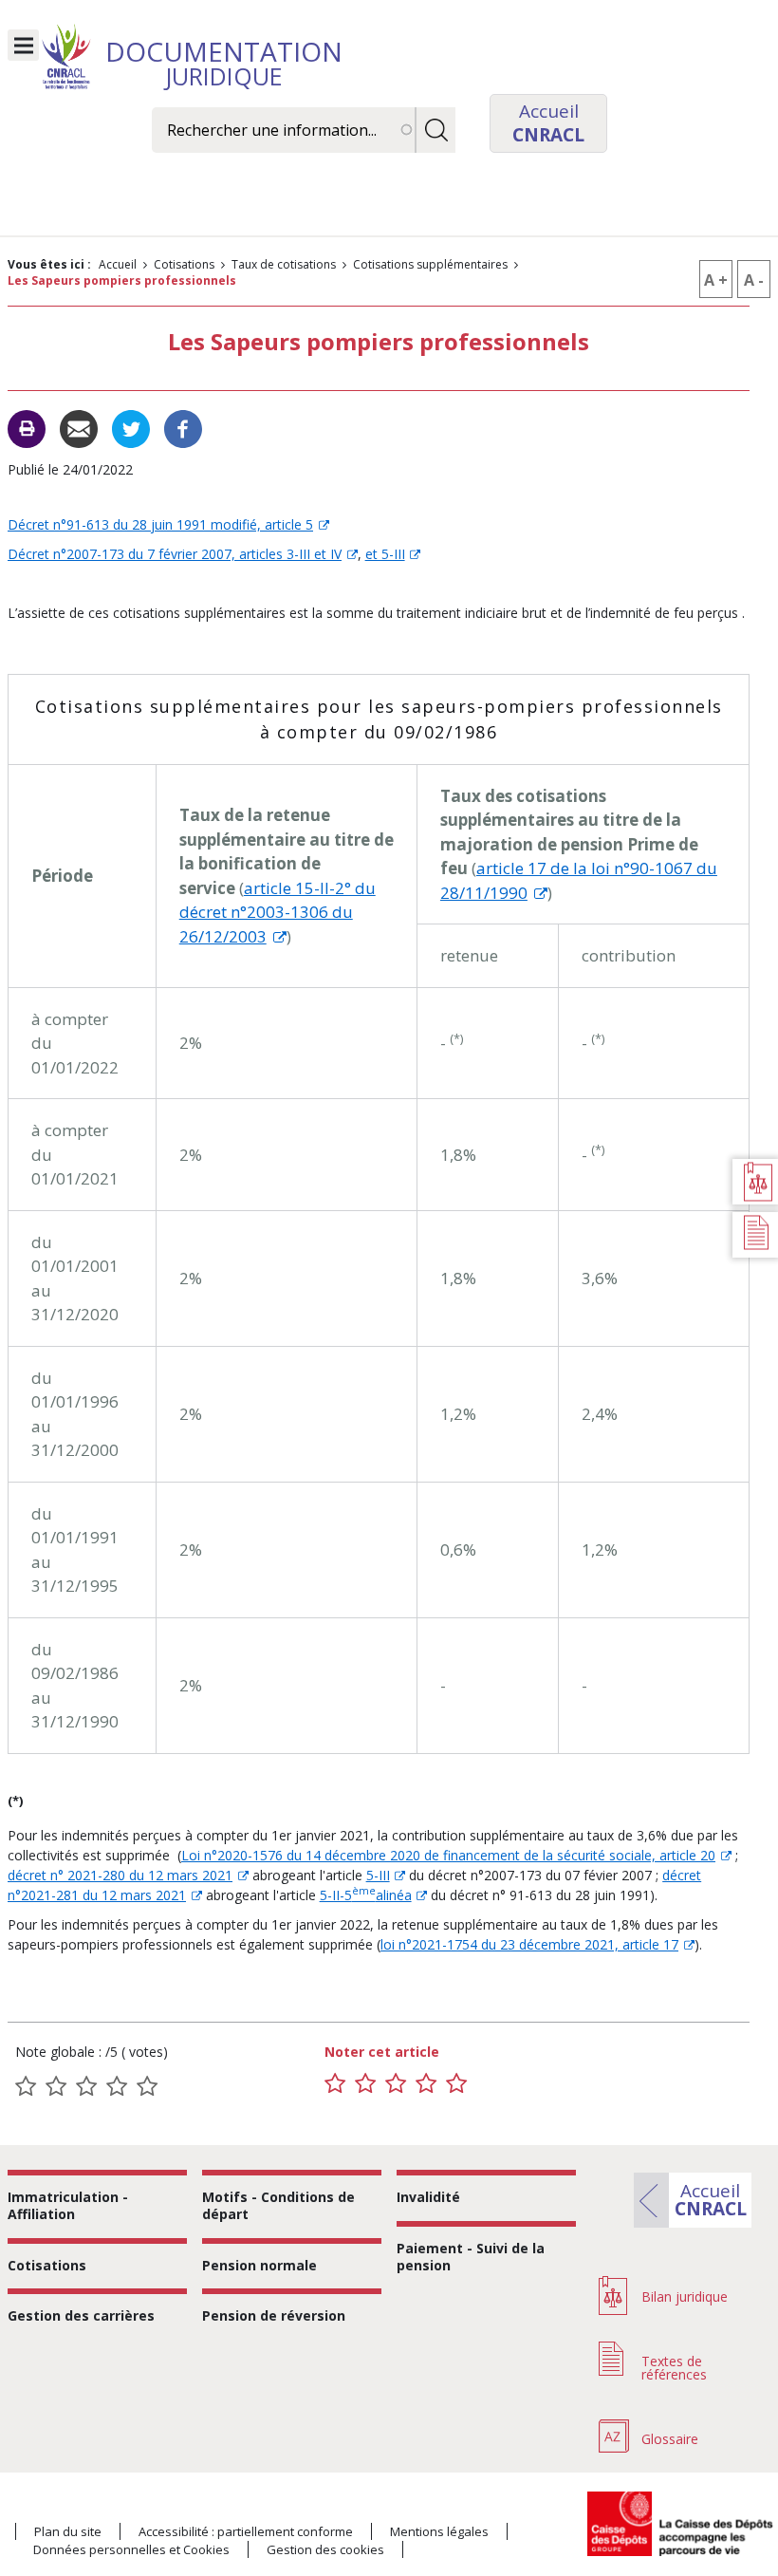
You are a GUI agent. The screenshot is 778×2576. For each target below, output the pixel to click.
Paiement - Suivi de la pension (471, 2257)
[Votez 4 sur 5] (426, 2083)
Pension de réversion (274, 2315)
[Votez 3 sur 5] (396, 2083)
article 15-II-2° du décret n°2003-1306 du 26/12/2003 (278, 912)
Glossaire (670, 2439)
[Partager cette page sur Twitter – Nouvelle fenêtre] (131, 427)
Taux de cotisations (284, 264)
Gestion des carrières (81, 2315)
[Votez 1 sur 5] (335, 2083)
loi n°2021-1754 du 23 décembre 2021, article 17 (529, 1944)
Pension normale (259, 2265)
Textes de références (674, 2368)
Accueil (118, 264)
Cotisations (184, 264)
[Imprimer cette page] (27, 429)
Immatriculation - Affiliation (68, 2205)
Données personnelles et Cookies (131, 2549)
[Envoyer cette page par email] (79, 427)
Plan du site (68, 2531)
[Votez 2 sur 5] (365, 2083)
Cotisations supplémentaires (430, 264)
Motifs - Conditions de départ (278, 2205)
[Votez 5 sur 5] (456, 2083)
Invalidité (428, 2197)
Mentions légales (439, 2531)
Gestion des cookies (325, 2549)
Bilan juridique (685, 2296)
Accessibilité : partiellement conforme (246, 2531)
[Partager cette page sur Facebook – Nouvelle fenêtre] (183, 427)
